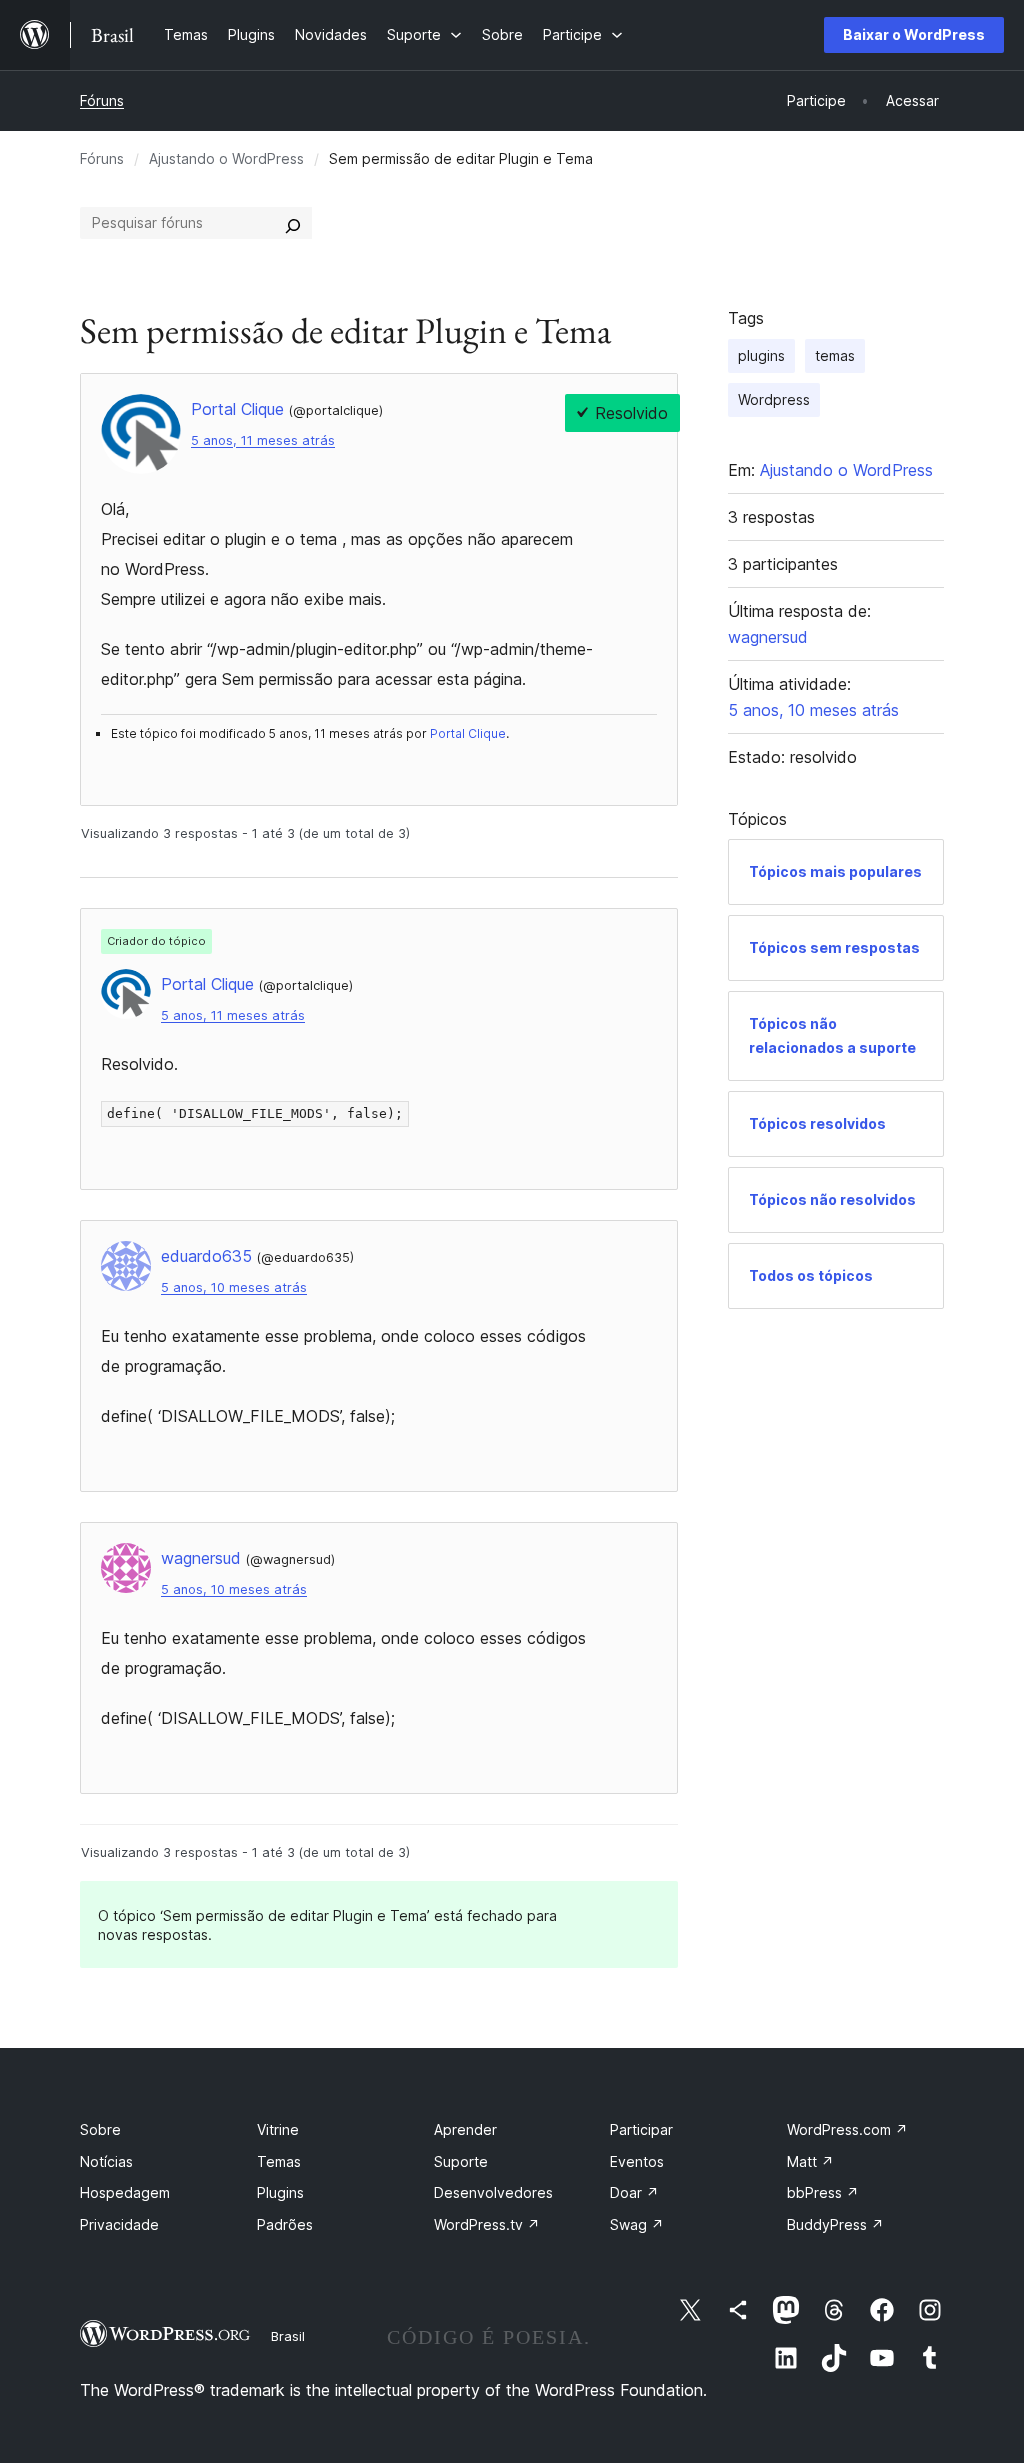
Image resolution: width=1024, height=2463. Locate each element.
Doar (634, 2192)
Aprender (465, 2129)
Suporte (461, 2161)
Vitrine (278, 2129)
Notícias (106, 2161)
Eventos (637, 2161)
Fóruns (102, 100)
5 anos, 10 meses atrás (234, 1287)
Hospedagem (125, 2192)
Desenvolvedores (493, 2192)
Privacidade (119, 2224)
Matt (810, 2161)
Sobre (100, 2129)
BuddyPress (835, 2224)
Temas (279, 2161)
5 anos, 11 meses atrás (263, 440)
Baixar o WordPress (914, 34)
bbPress (823, 2192)
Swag (637, 2224)
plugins (761, 355)
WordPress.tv (487, 2224)
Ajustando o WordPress (226, 158)
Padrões (285, 2224)
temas (835, 355)
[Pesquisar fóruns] (293, 223)
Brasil (288, 2336)
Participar (641, 2129)
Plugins (280, 2192)
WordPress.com (847, 2129)
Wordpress (774, 399)
